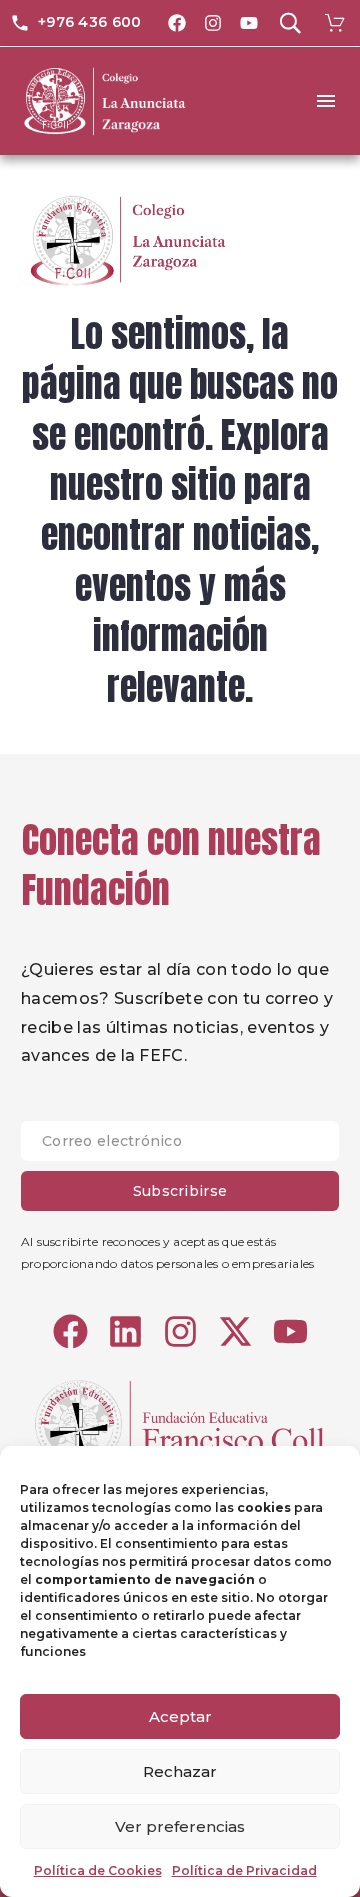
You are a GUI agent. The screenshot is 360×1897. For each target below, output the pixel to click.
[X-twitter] (235, 1331)
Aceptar (180, 1716)
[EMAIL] (180, 1146)
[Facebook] (177, 23)
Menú (326, 101)
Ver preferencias (180, 1826)
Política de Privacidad (244, 1870)
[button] (290, 23)
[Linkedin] (125, 1331)
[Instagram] (213, 23)
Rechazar (180, 1771)
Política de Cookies (98, 1870)
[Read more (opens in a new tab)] (75, 23)
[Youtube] (249, 23)
